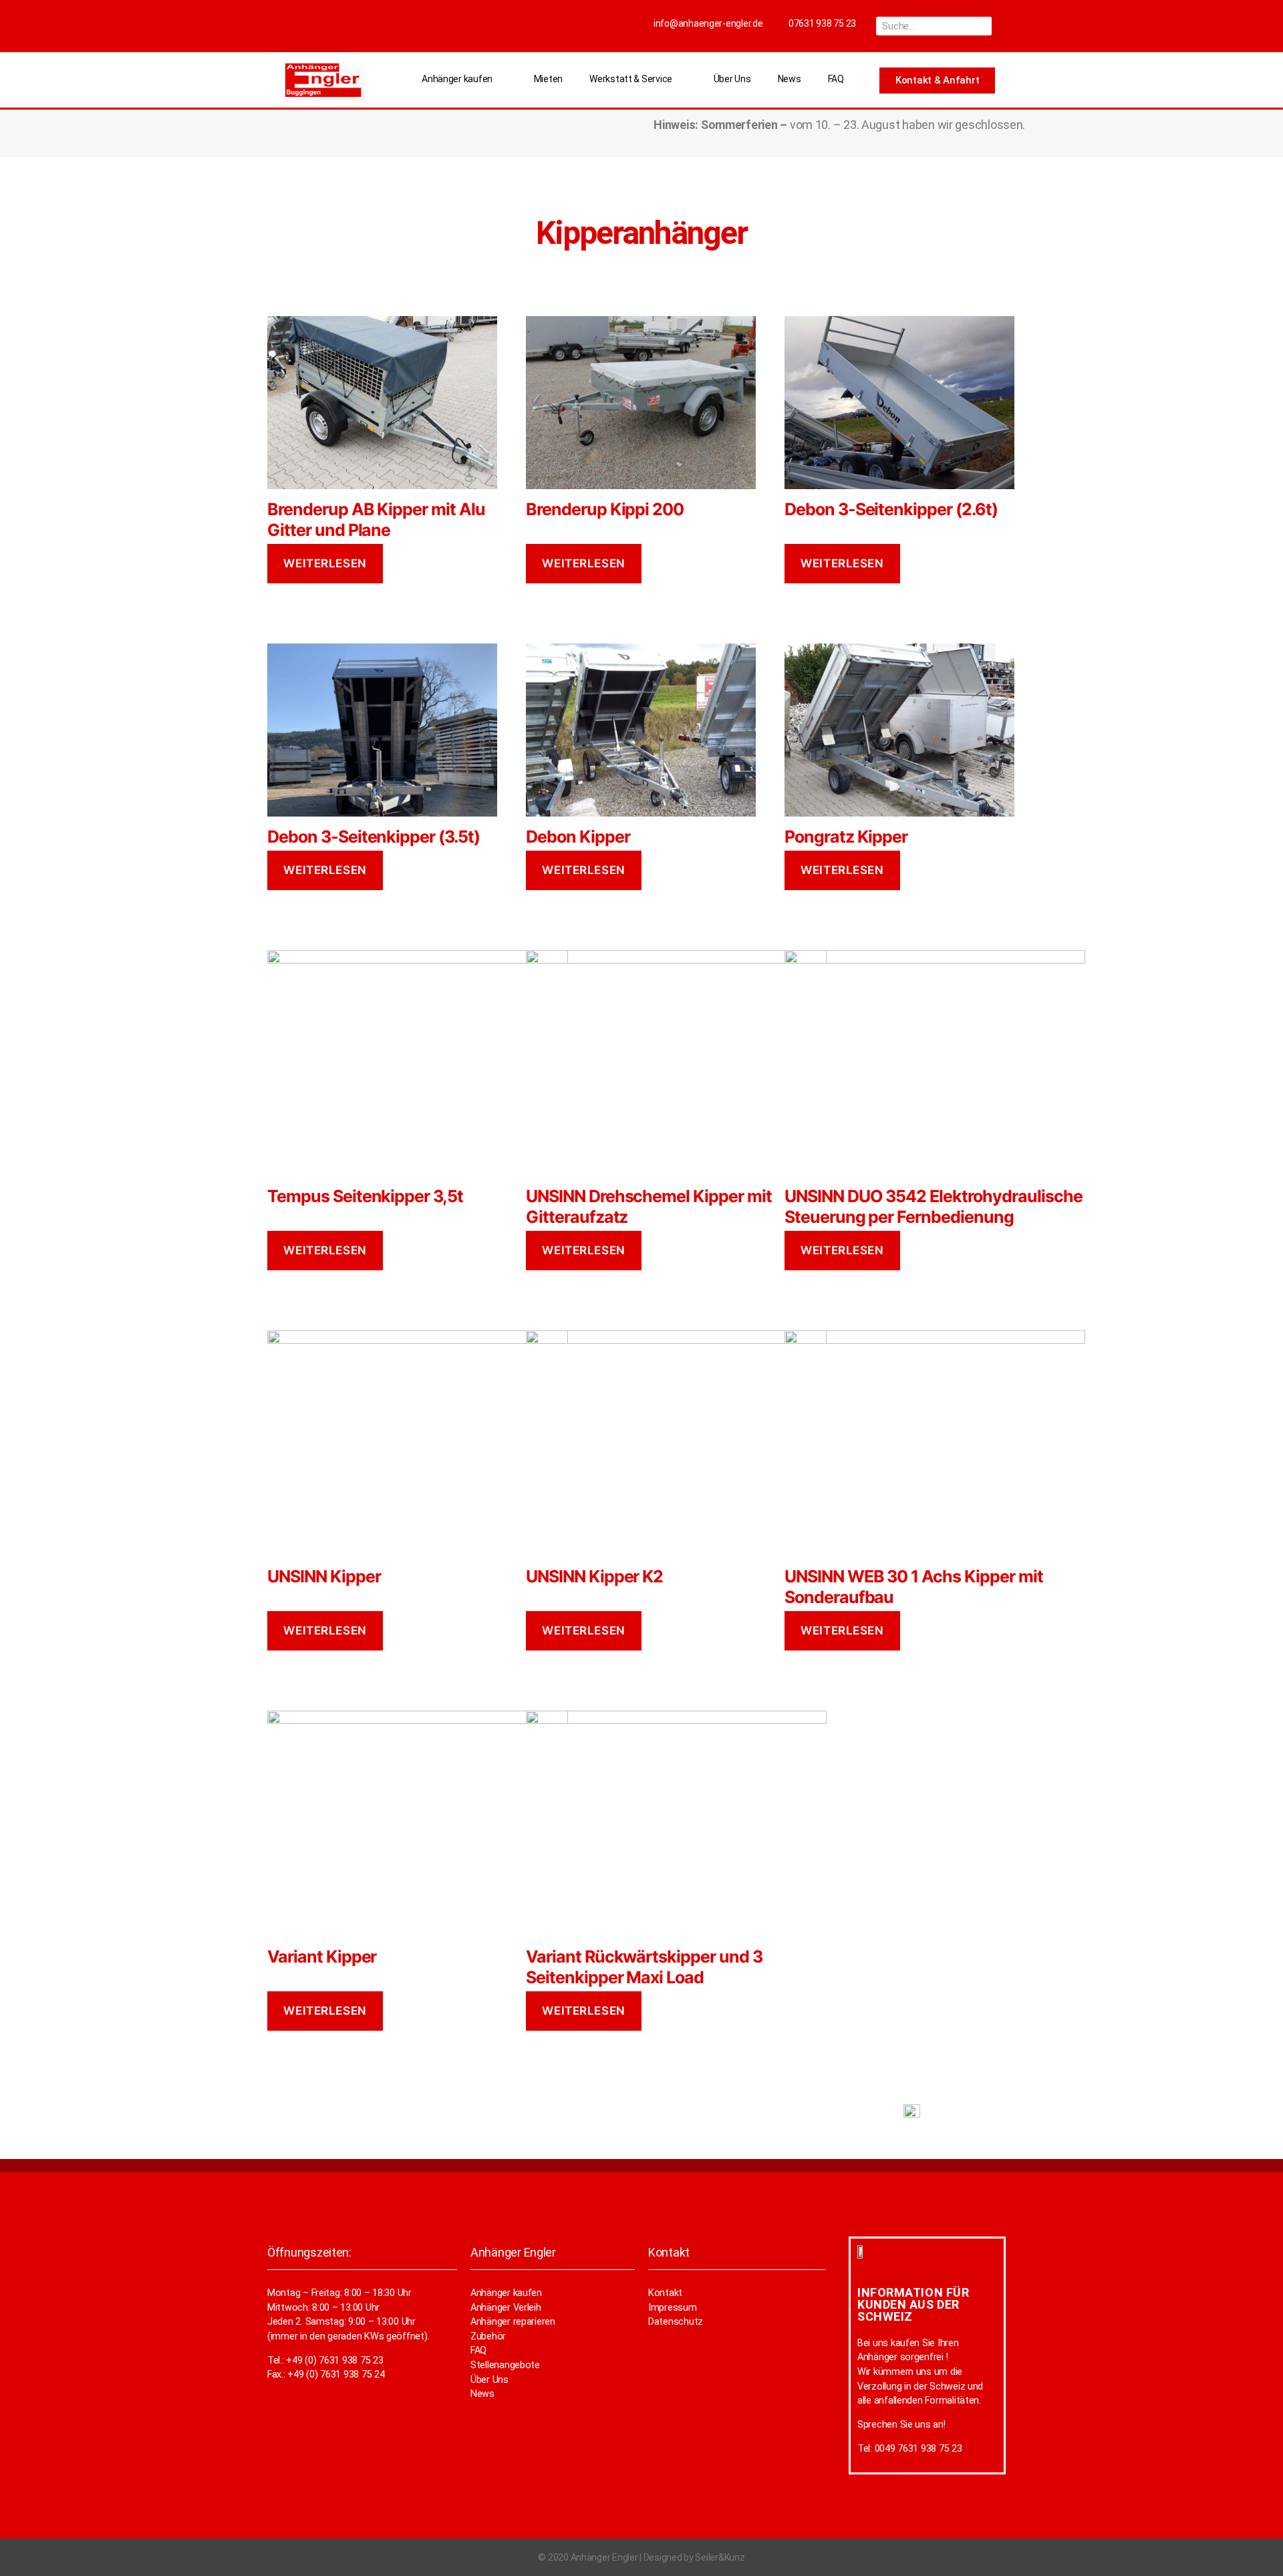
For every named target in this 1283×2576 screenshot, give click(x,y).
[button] (937, 81)
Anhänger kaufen (457, 79)
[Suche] (982, 26)
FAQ (836, 79)
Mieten (548, 79)
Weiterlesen (325, 563)
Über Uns (732, 79)
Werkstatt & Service (631, 79)
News (790, 79)
